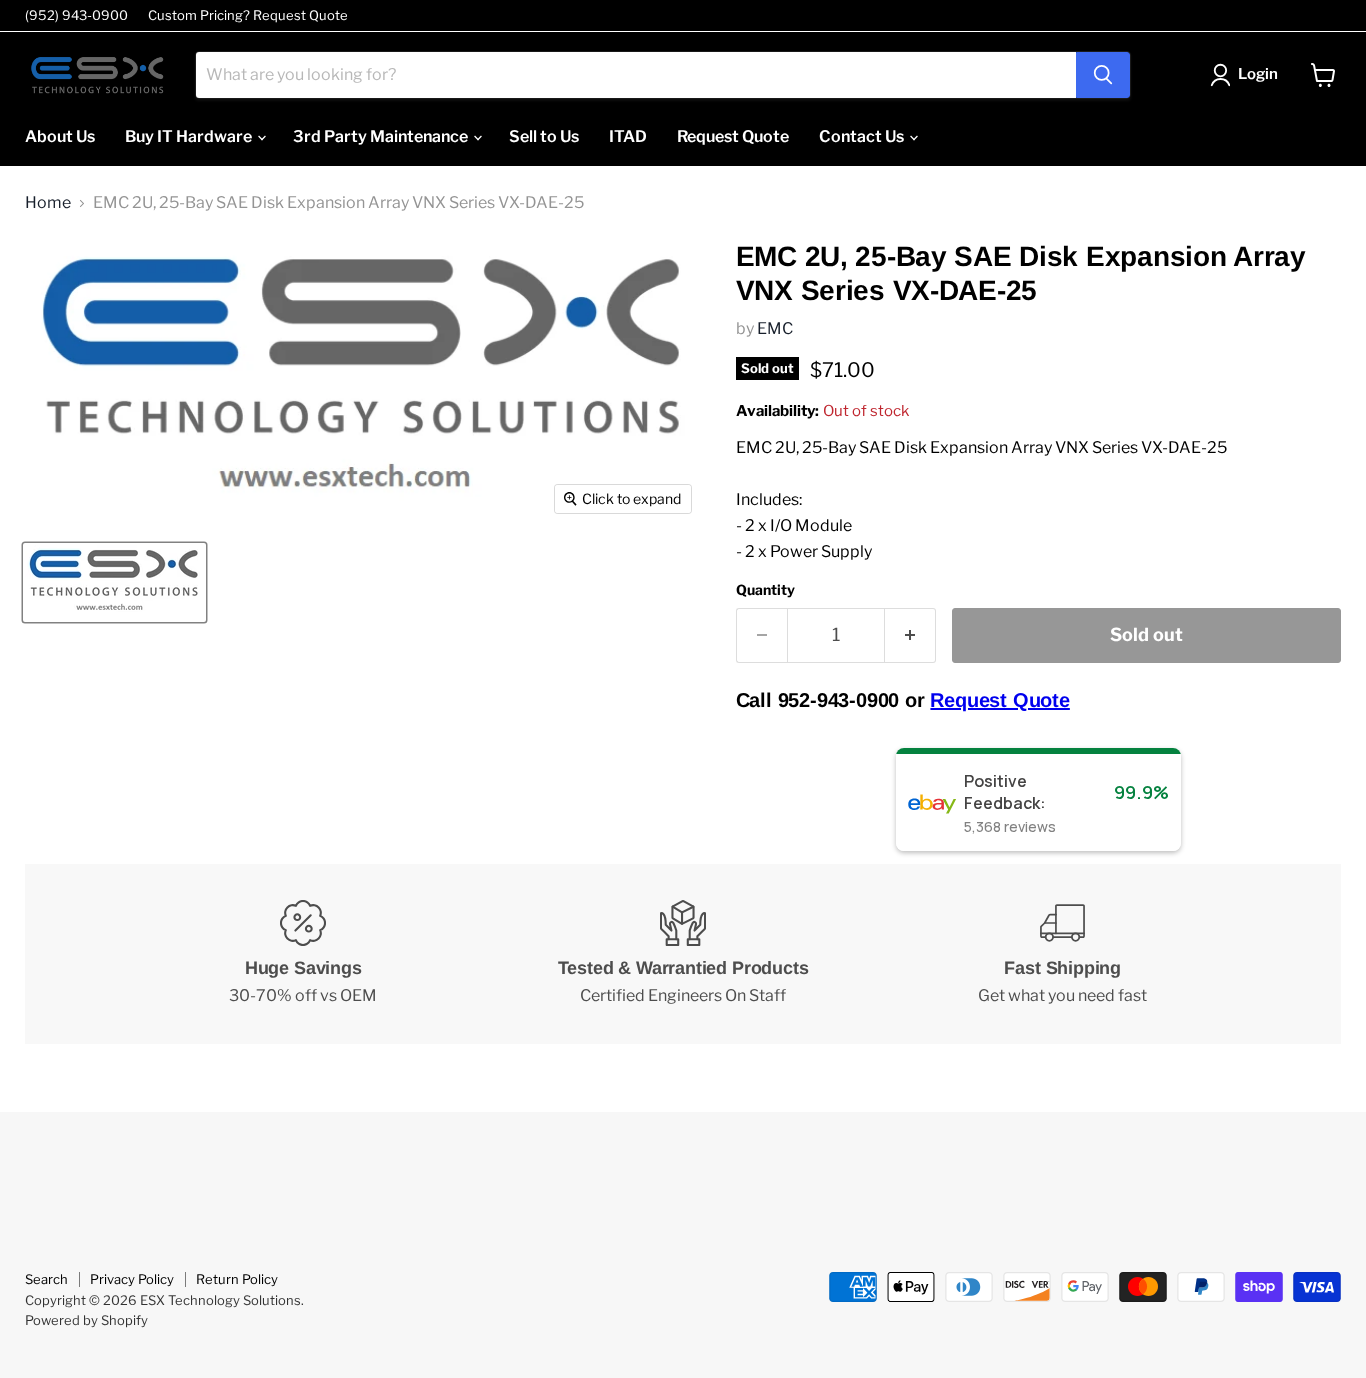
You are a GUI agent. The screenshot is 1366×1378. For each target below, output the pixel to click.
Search (46, 1279)
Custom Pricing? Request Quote (248, 15)
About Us (60, 136)
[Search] (1103, 75)
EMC (775, 328)
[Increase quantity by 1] (910, 635)
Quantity (765, 590)
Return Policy (237, 1279)
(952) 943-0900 (76, 15)
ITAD (628, 136)
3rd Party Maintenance (382, 136)
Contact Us (863, 136)
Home (48, 203)
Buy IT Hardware (190, 136)
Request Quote (733, 136)
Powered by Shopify (86, 1320)
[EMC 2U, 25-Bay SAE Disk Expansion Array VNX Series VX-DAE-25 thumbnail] (114, 582)
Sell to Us (544, 136)
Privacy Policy (132, 1279)
